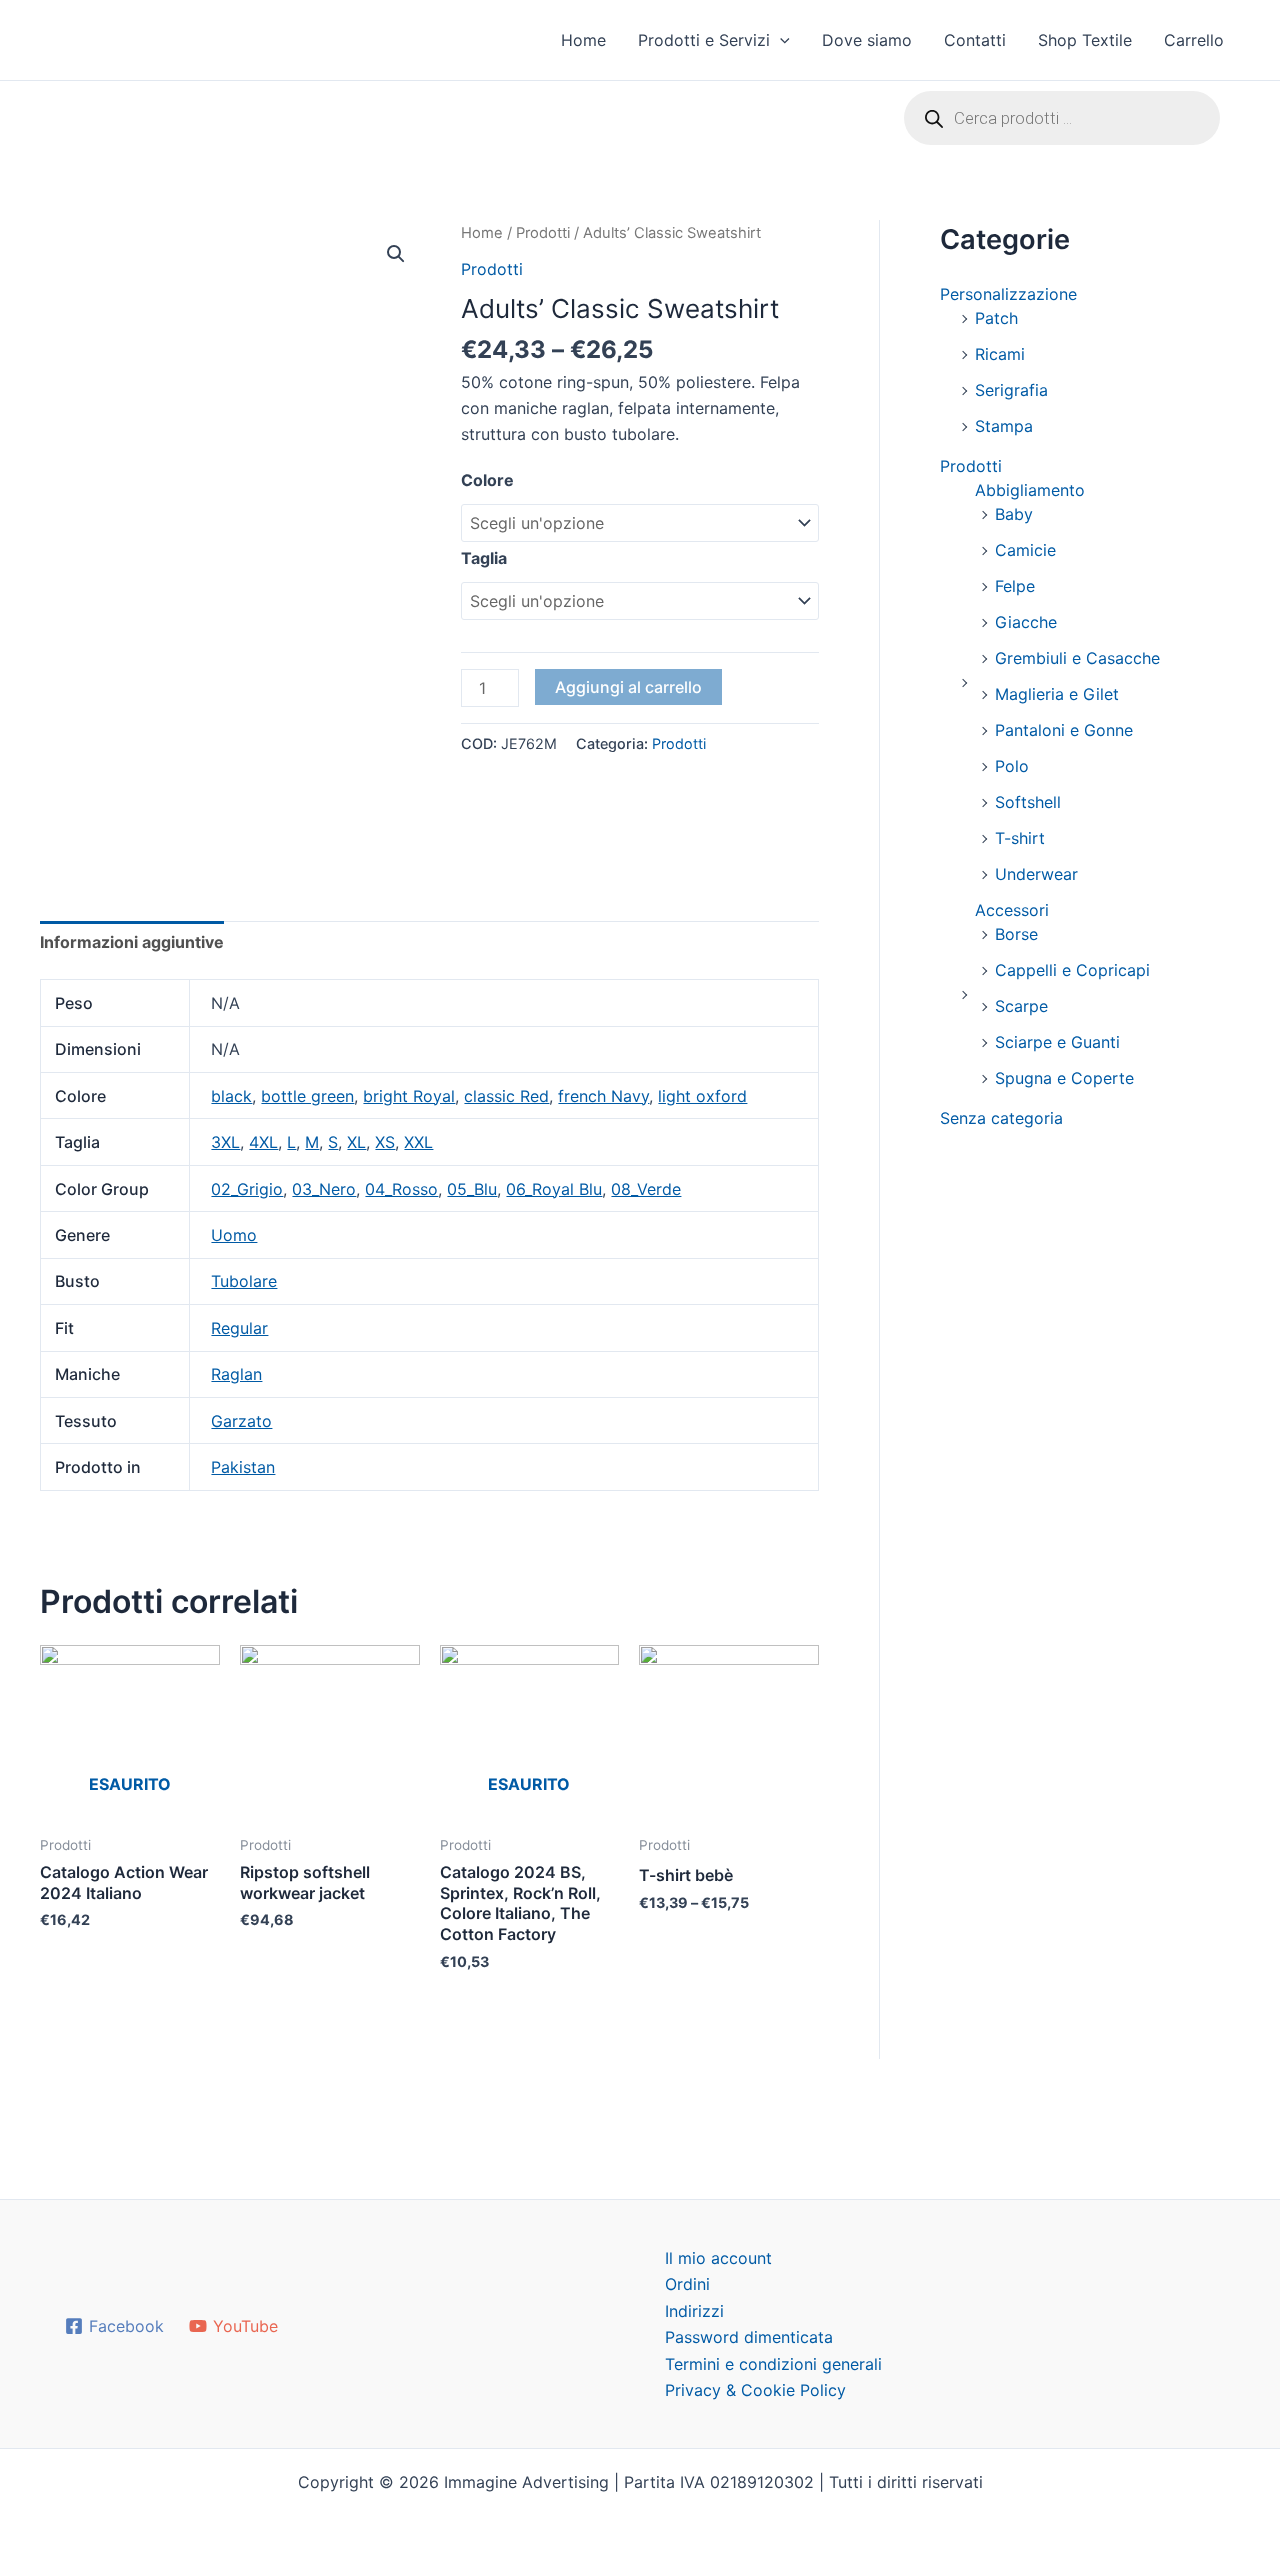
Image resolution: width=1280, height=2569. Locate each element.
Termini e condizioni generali (773, 2364)
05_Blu (472, 1189)
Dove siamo (867, 40)
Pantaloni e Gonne (1064, 730)
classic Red (506, 1096)
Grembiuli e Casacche (1077, 658)
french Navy (603, 1096)
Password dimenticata (749, 2337)
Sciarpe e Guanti (1057, 1042)
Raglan (236, 1374)
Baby (1014, 514)
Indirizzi (694, 2311)
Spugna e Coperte (1064, 1078)
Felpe (1015, 586)
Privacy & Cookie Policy (755, 2390)
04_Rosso (401, 1189)
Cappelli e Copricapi (1072, 970)
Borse (1016, 934)
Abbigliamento (1030, 490)
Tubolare (244, 1281)
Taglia (484, 558)
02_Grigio (247, 1189)
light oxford (702, 1096)
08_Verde (646, 1189)
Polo (1012, 766)
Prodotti (543, 233)
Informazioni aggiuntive (132, 942)
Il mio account (718, 2258)
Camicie (1025, 550)
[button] (780, 40)
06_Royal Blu (554, 1189)
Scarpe (1021, 1006)
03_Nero (324, 1189)
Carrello (1194, 40)
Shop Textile (1085, 40)
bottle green (307, 1096)
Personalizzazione (1008, 294)
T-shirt (1020, 838)
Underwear (1036, 874)
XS (385, 1142)
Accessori (1012, 910)
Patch (996, 318)
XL (356, 1142)
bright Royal (409, 1096)
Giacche (1026, 622)
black (231, 1096)
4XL (263, 1142)
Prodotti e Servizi (704, 40)
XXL (418, 1142)
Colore (487, 480)
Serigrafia (1011, 390)
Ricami (1000, 354)
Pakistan (243, 1467)
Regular (239, 1328)
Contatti (975, 40)
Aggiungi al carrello (628, 687)
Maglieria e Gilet (1057, 694)
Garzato (241, 1421)
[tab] (132, 942)
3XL (225, 1142)
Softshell (1028, 802)
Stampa (1004, 426)
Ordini (687, 2284)
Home (583, 40)
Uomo (234, 1235)
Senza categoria (1001, 1118)
